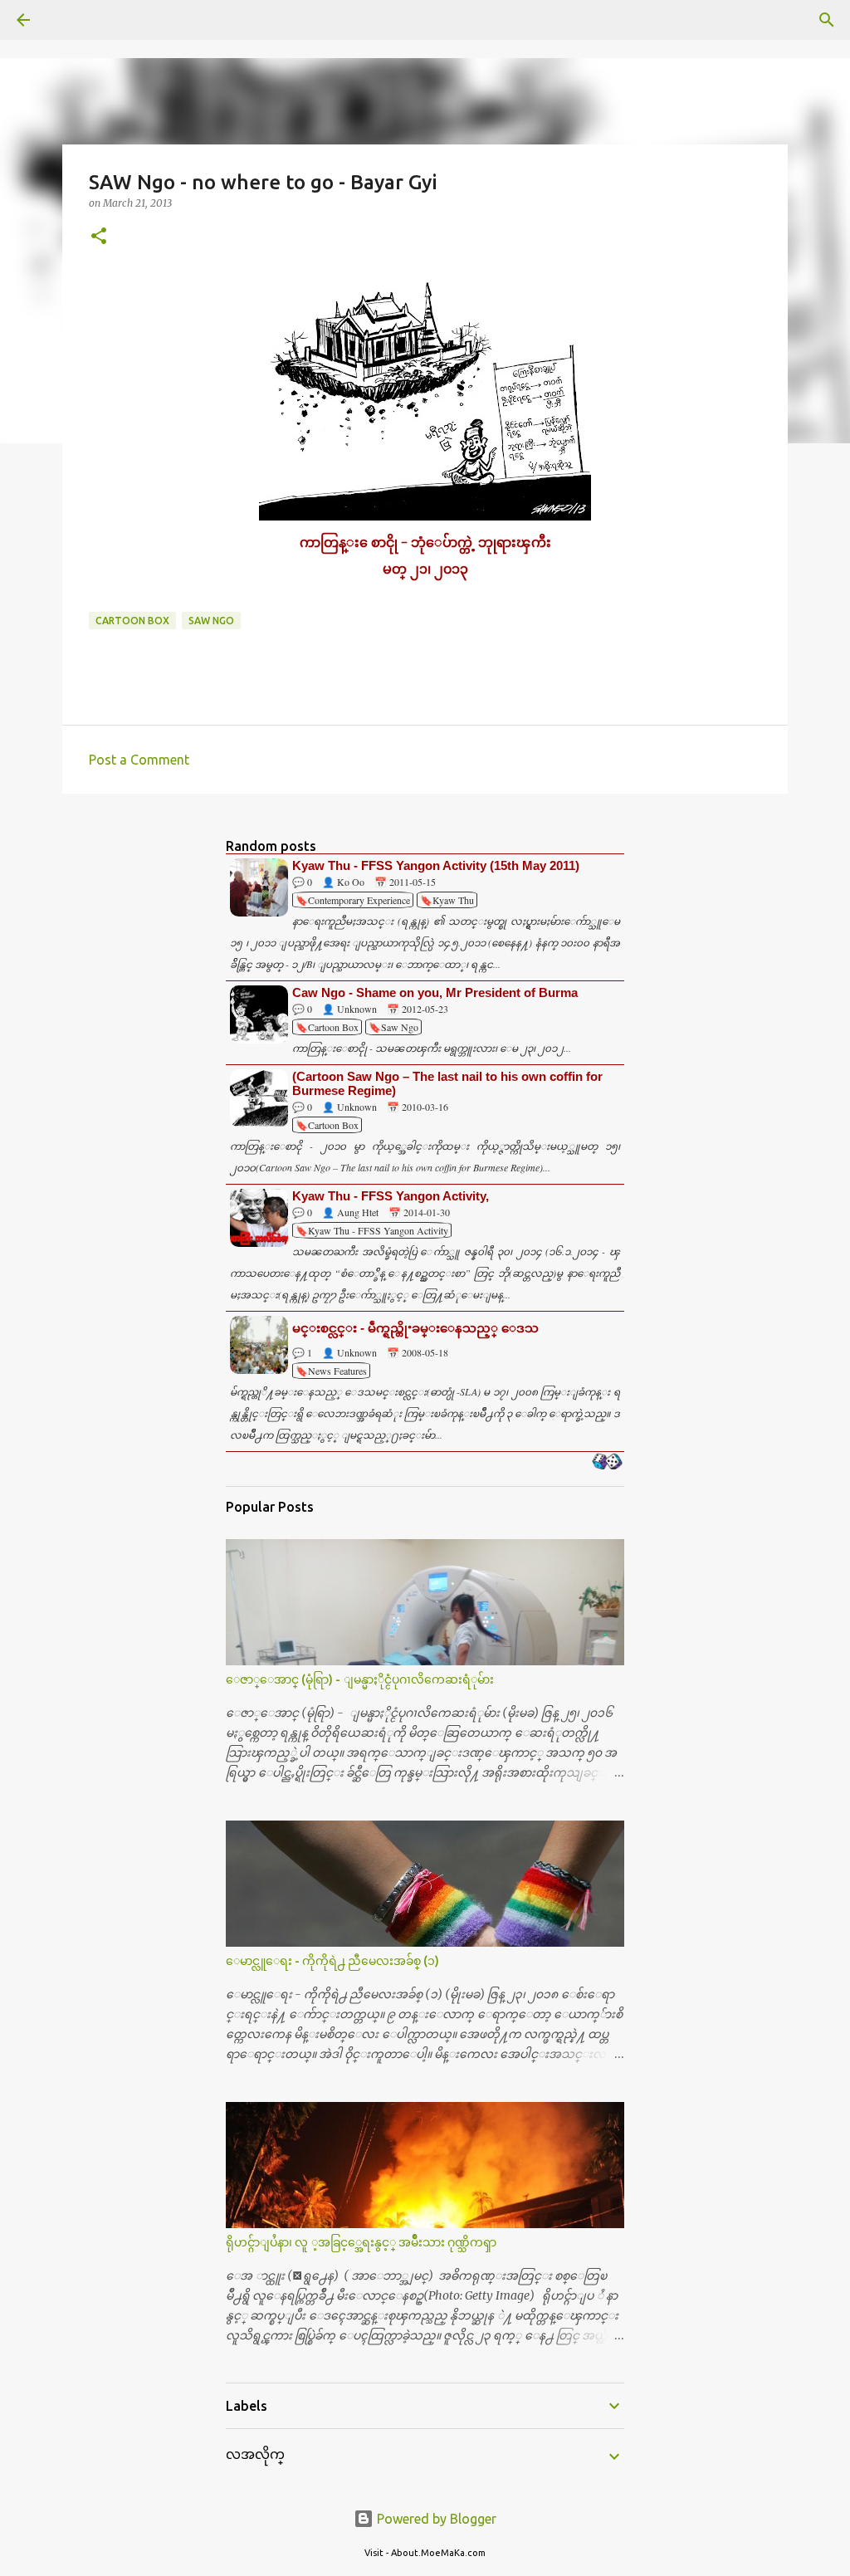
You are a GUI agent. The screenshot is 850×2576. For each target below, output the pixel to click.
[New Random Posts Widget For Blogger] (607, 1463)
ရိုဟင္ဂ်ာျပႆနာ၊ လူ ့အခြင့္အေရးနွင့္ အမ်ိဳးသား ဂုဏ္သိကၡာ (361, 2242)
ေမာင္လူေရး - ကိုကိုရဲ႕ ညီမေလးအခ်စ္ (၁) (332, 1961)
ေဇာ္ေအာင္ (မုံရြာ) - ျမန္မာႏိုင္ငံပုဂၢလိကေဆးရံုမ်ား (360, 1679)
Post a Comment (139, 760)
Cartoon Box (132, 621)
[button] (99, 237)
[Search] (70, 20)
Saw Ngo (211, 621)
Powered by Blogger (435, 2519)
